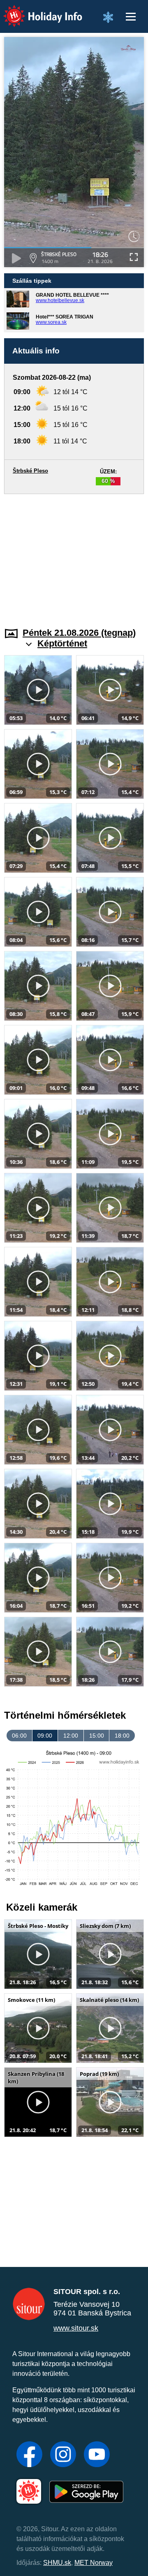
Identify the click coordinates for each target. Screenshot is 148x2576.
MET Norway (94, 2563)
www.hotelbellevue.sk (60, 300)
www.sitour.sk (76, 2328)
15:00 (97, 1736)
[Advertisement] (74, 556)
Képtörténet (62, 643)
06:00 (19, 1736)
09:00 (45, 1736)
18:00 (122, 1736)
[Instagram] (63, 2455)
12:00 (71, 1736)
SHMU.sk (57, 2563)
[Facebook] (29, 2455)
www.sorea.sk (51, 322)
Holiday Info (35, 10)
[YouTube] (97, 2455)
